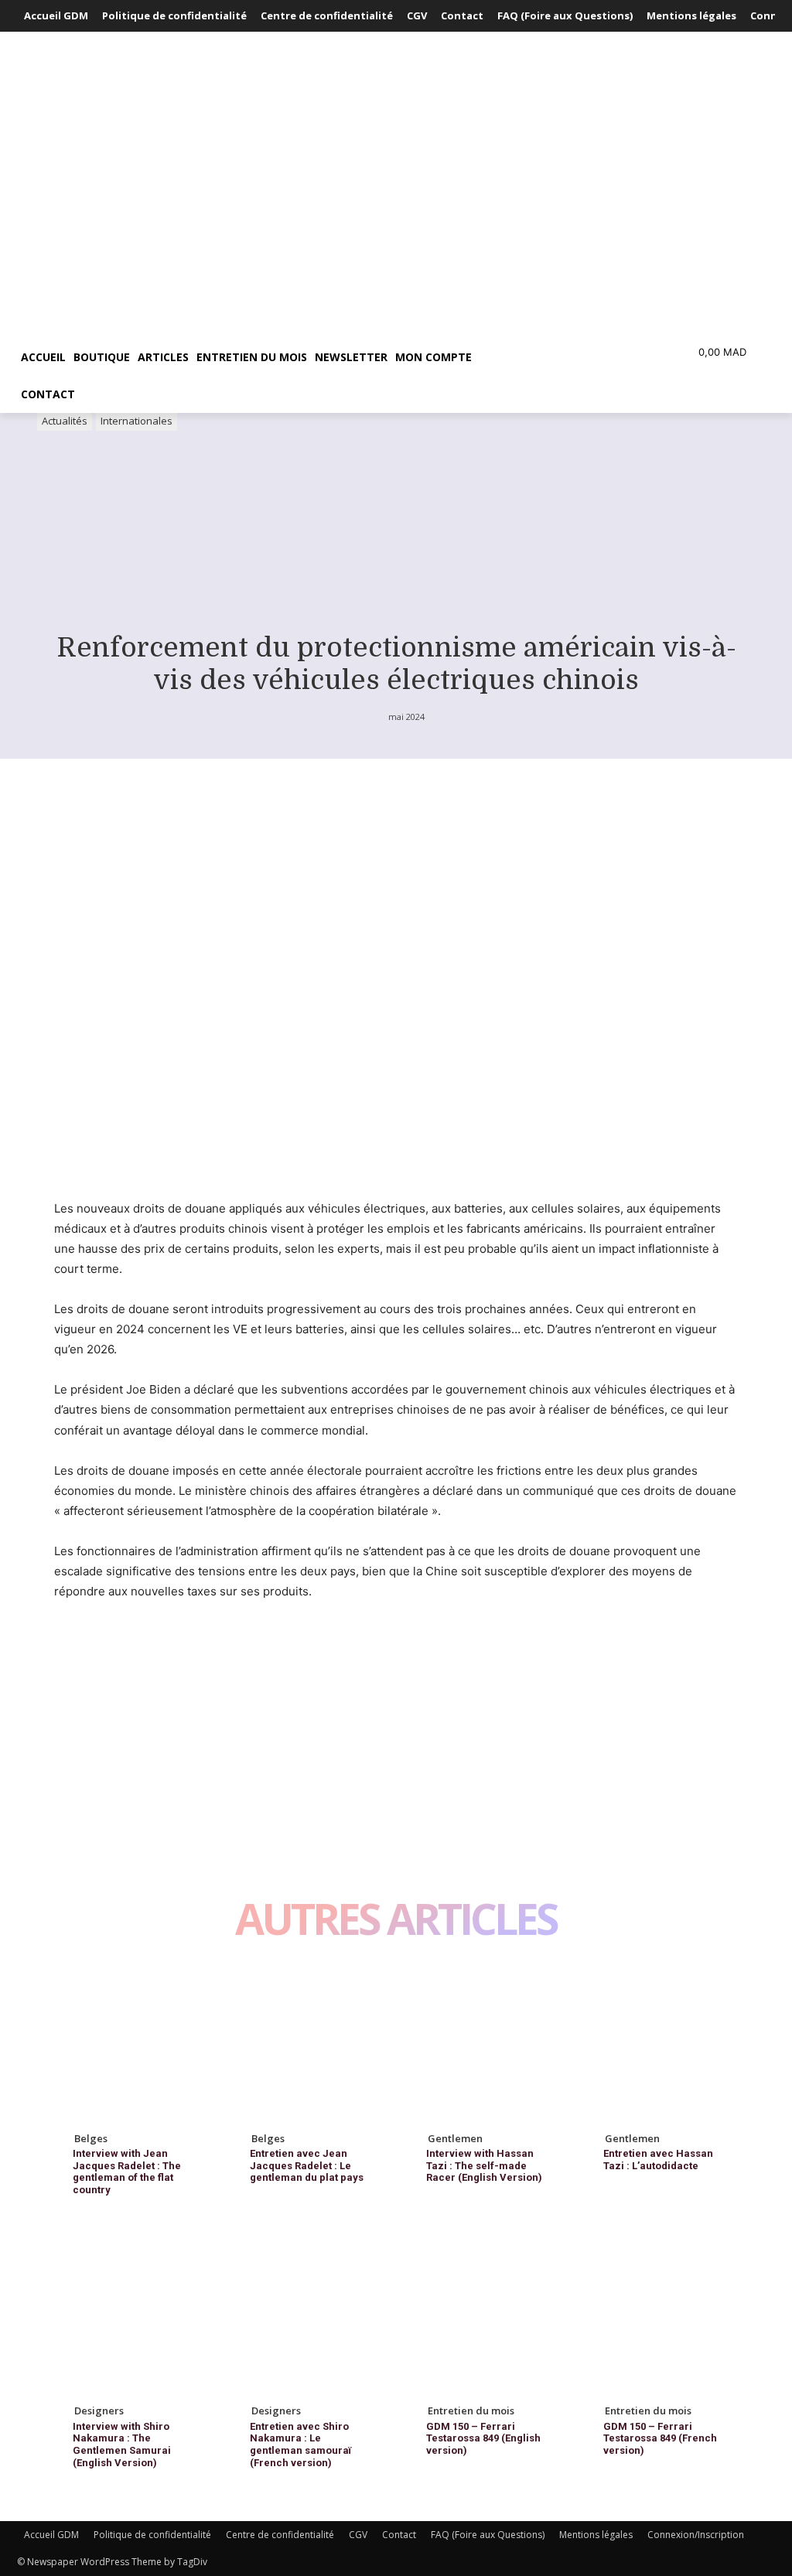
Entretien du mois (471, 2411)
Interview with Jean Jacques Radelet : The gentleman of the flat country (127, 2172)
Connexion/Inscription (696, 2535)
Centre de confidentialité (280, 2535)
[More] (213, 1650)
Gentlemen (455, 2138)
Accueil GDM (51, 2535)
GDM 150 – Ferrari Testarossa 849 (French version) (660, 2438)
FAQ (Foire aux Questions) (488, 2535)
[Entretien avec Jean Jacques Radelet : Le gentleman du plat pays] (308, 2044)
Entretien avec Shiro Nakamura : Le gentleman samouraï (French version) (300, 2445)
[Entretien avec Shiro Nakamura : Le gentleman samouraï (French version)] (308, 2317)
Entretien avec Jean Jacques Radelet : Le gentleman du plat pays (307, 2165)
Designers (99, 2411)
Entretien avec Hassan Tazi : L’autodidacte (658, 2160)
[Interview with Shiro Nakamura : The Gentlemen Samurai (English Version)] (131, 2317)
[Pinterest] (141, 1650)
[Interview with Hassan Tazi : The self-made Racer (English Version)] (485, 2044)
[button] (562, 357)
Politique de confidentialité (152, 2535)
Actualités (65, 421)
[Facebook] (70, 1650)
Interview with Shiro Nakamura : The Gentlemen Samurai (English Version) (122, 2445)
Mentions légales (596, 2535)
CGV (358, 2535)
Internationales (137, 421)
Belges (91, 2138)
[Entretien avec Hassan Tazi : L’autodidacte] (662, 2044)
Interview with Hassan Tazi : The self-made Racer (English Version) (484, 2165)
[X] (105, 1650)
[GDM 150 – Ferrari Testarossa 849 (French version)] (662, 2317)
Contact (399, 2535)
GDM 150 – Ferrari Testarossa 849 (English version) (483, 2438)
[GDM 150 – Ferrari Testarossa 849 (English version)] (485, 2317)
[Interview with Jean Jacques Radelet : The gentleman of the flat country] (131, 2044)
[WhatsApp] (176, 1650)
